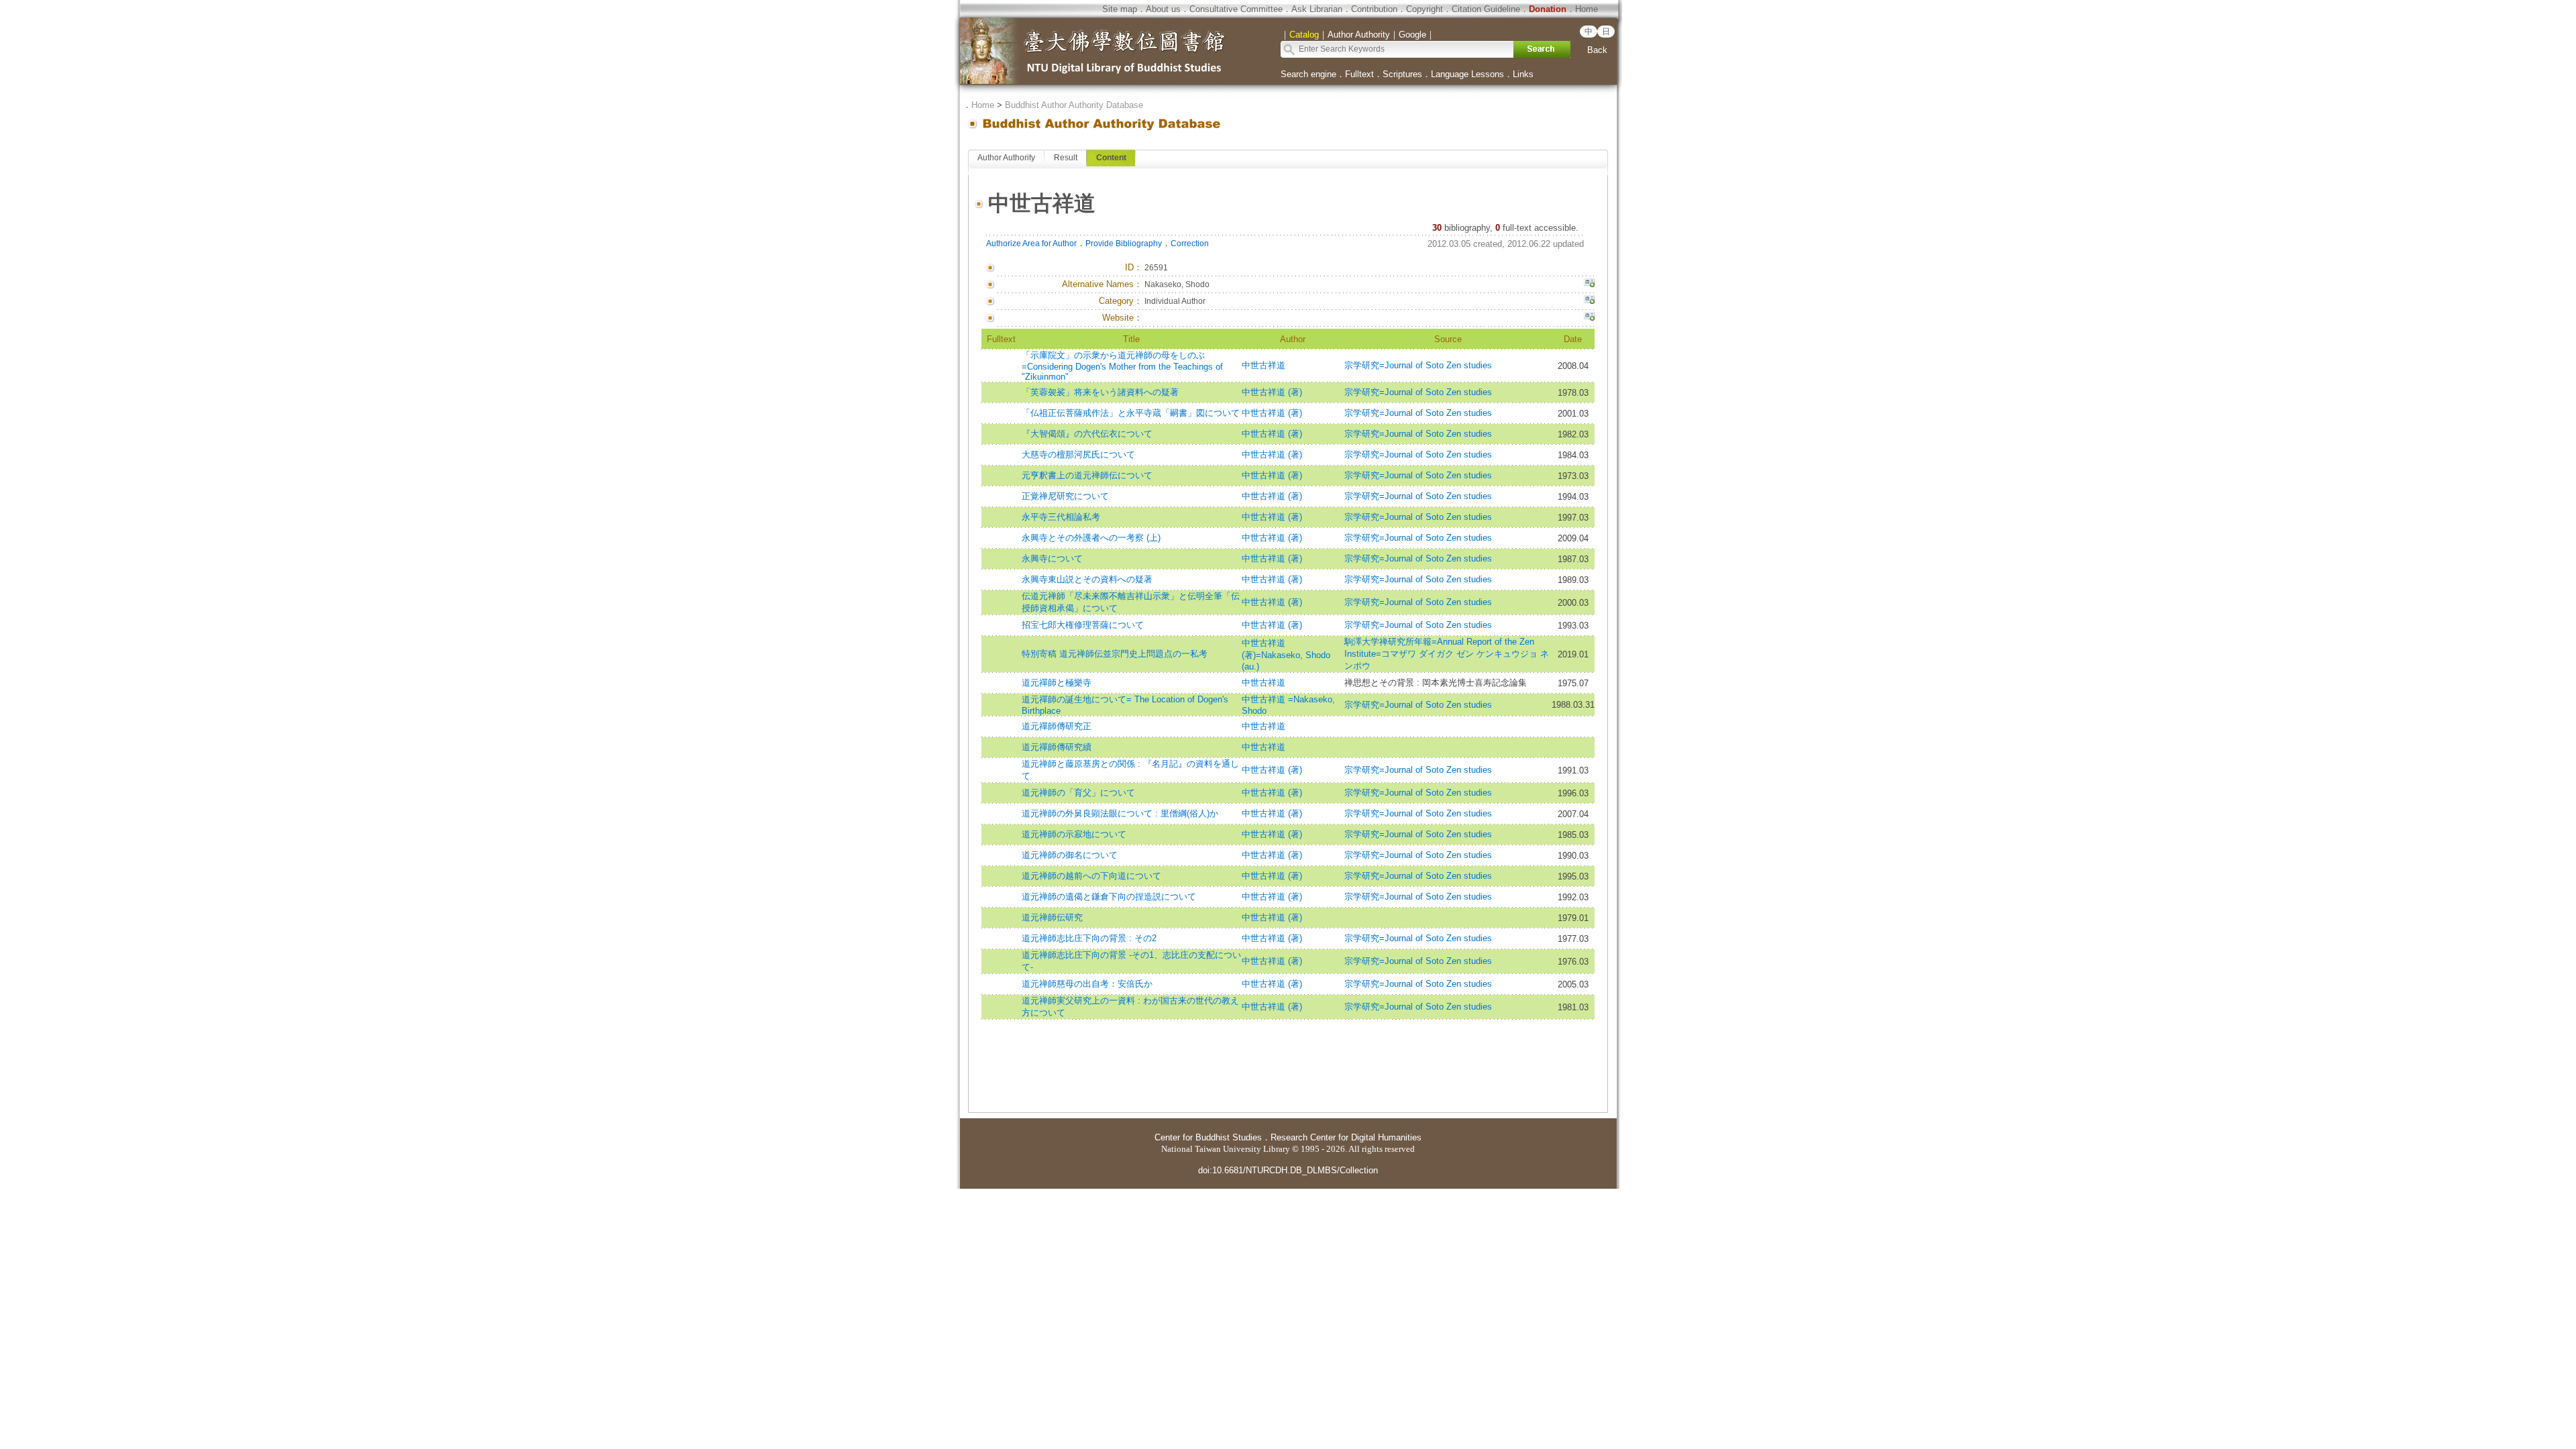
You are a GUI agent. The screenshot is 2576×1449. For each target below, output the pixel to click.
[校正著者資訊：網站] (1589, 318)
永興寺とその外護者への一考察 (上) (1091, 538)
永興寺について (1052, 558)
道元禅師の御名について (1070, 855)
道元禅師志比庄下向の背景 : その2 (1089, 938)
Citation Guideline (1486, 9)
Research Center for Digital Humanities (1346, 1137)
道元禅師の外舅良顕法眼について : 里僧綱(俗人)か (1120, 813)
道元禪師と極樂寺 (1057, 683)
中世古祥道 (1264, 365)
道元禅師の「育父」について (1078, 793)
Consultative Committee (1236, 9)
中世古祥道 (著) (1272, 392)
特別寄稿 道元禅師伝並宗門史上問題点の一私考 (1115, 654)
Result (1066, 158)
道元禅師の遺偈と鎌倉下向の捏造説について (1109, 897)
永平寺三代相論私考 (1061, 517)
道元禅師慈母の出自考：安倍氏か (1087, 984)
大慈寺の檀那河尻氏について (1078, 454)
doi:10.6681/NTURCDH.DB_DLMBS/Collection (1288, 1170)
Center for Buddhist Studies (1208, 1137)
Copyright (1425, 9)
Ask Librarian (1317, 9)
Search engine (1308, 74)
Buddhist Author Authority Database (1074, 105)
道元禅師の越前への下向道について (1091, 876)
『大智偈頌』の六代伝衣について (1087, 434)
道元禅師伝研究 (1052, 917)
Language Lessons (1467, 74)
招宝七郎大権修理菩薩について (1083, 625)
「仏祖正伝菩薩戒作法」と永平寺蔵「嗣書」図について (1131, 413)
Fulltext (1359, 74)
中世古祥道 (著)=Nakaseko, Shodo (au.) (1286, 655)
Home (1587, 9)
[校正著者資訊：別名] (1589, 284)
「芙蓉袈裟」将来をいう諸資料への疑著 (1100, 392)
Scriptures (1402, 74)
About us (1163, 9)
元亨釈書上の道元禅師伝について (1087, 475)
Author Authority (1006, 158)
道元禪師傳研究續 (1057, 747)
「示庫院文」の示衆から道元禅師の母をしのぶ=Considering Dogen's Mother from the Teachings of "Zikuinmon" (1122, 366)
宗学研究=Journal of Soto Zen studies (1418, 365)
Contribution (1374, 9)
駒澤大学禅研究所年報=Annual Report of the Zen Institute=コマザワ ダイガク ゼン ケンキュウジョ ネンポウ (1447, 654)
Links (1523, 74)
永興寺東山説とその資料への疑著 (1087, 579)
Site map (1120, 9)
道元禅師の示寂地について (1074, 834)
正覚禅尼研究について (1065, 496)
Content (1111, 158)
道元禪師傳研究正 (1057, 726)
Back (1597, 50)
